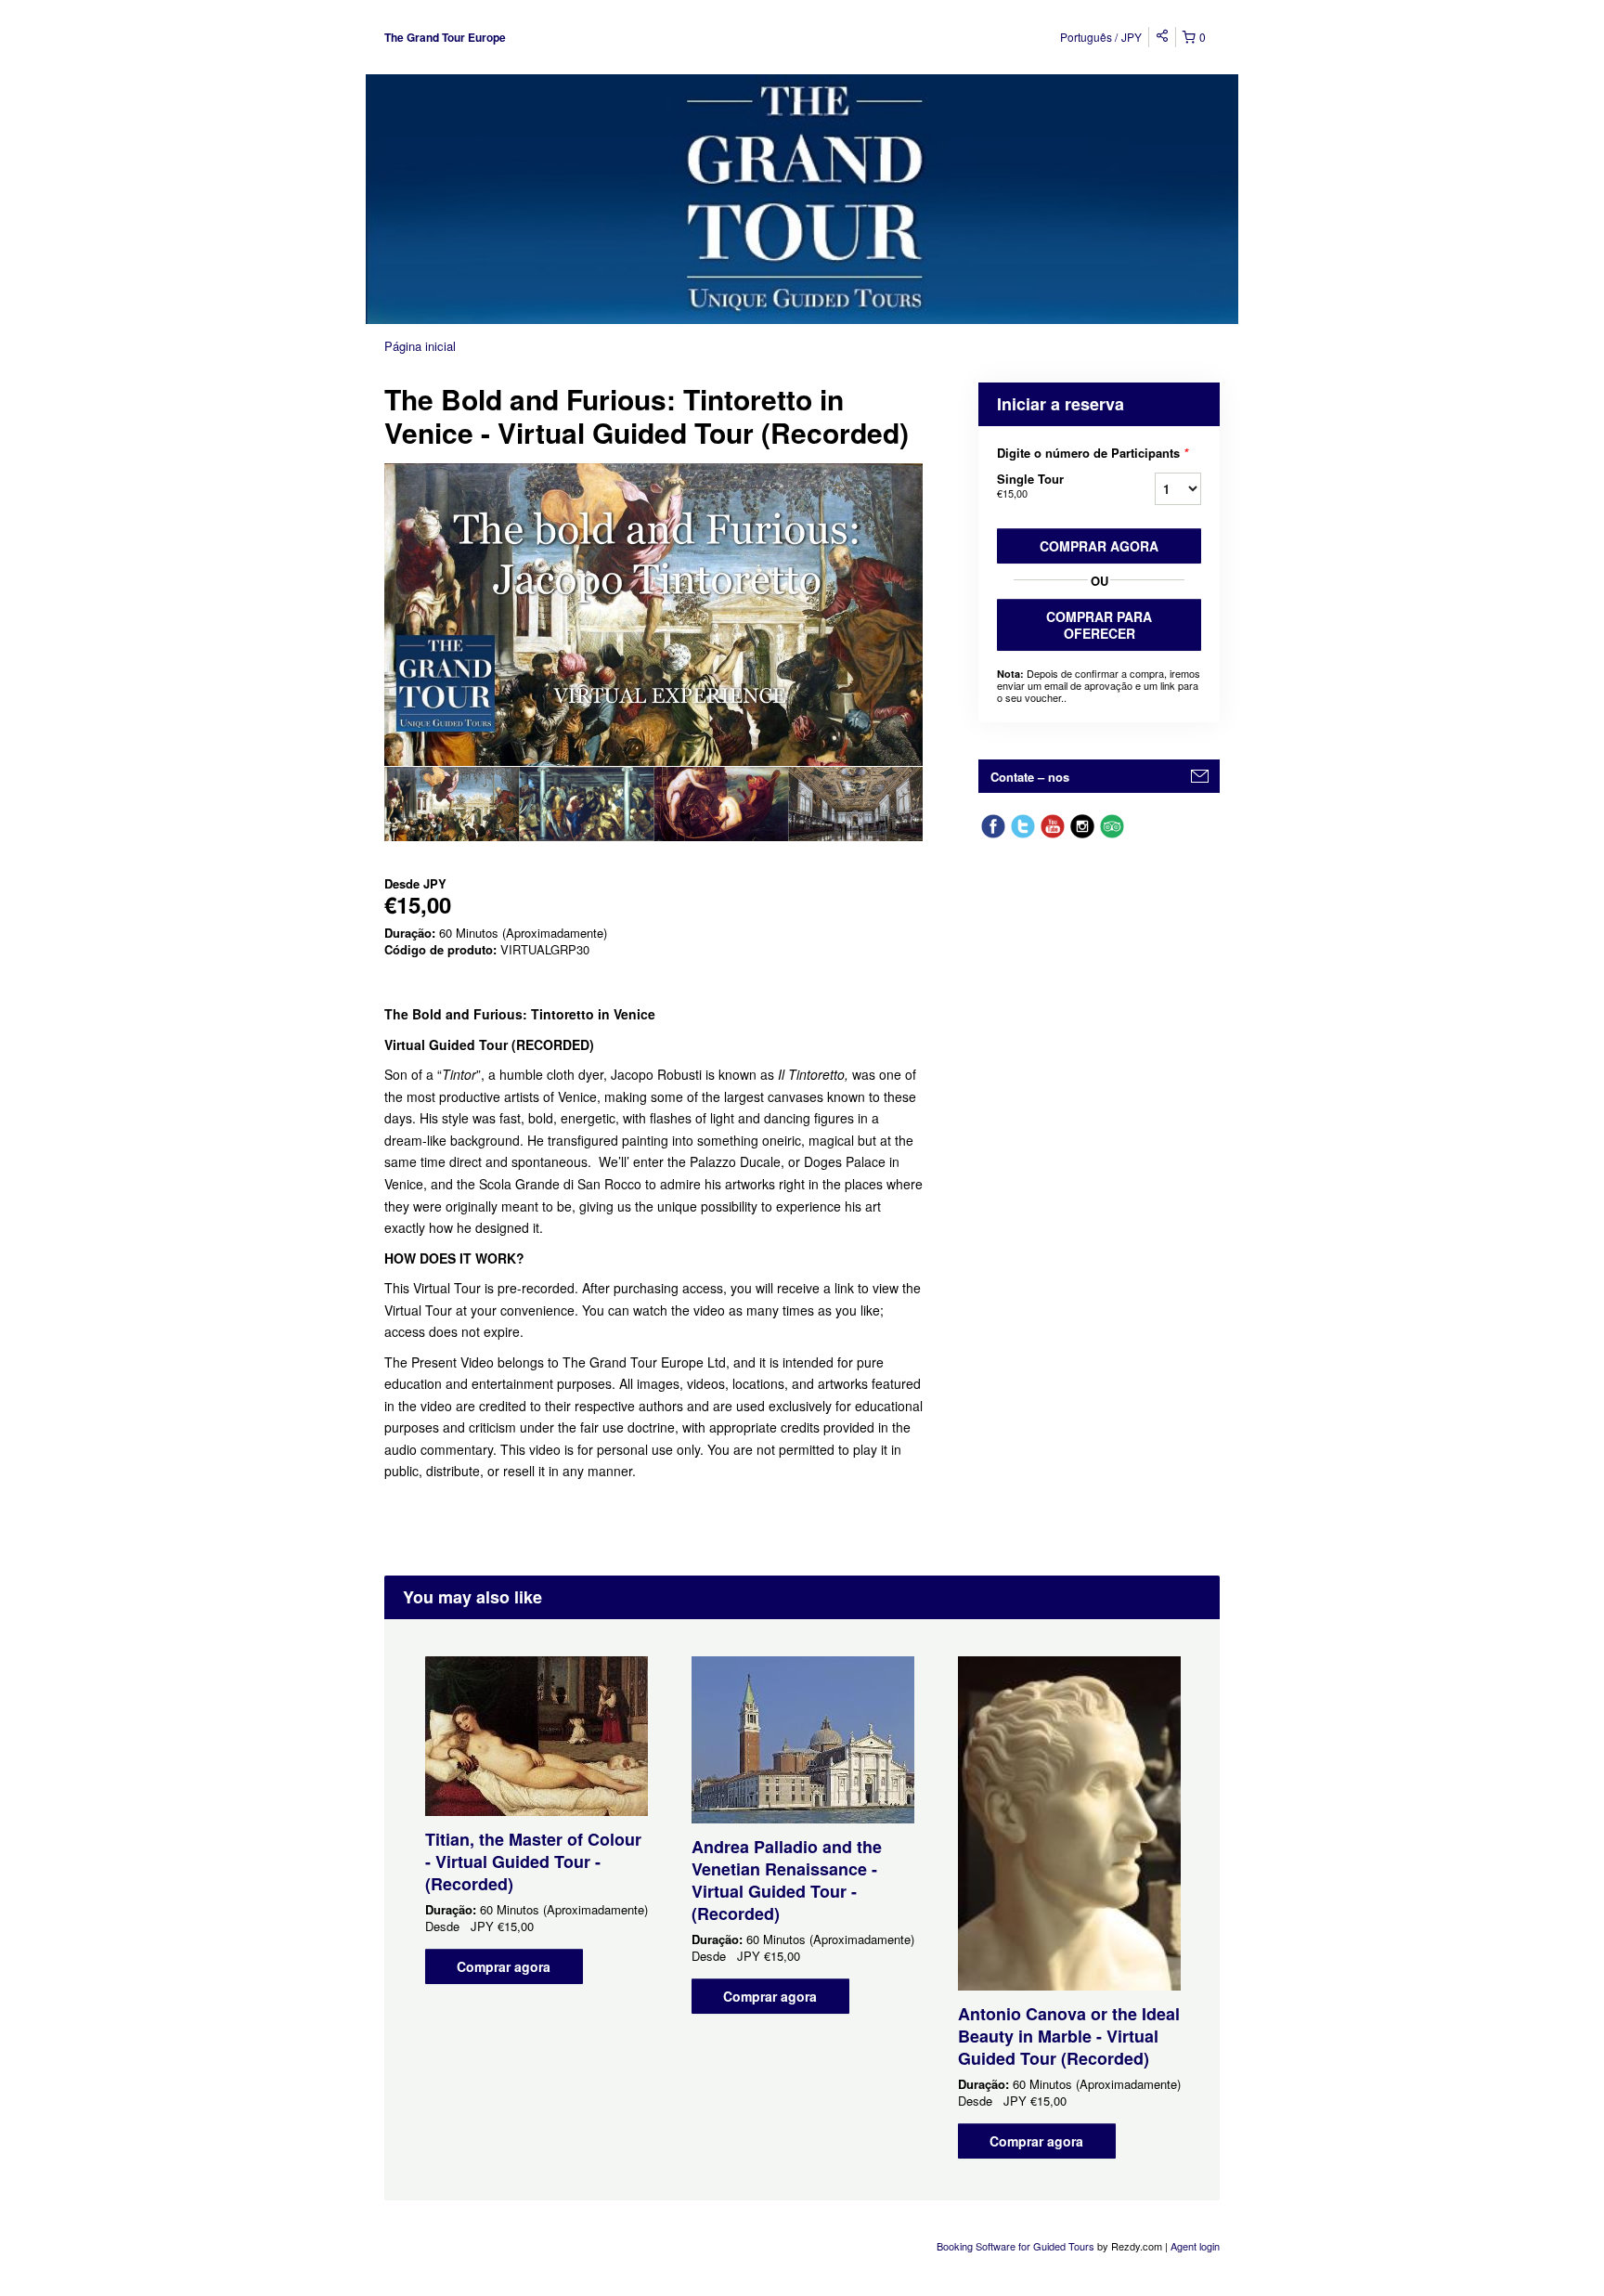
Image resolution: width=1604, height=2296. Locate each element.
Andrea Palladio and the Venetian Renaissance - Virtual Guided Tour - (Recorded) (787, 1880)
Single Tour (1030, 485)
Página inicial (420, 346)
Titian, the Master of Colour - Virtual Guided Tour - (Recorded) (533, 1861)
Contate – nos (1030, 777)
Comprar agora (1099, 546)
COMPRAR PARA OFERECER (1099, 625)
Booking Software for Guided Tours (1017, 2246)
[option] (452, 804)
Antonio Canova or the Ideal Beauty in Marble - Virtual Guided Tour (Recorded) (1069, 2036)
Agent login (1195, 2246)
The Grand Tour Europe (445, 37)
